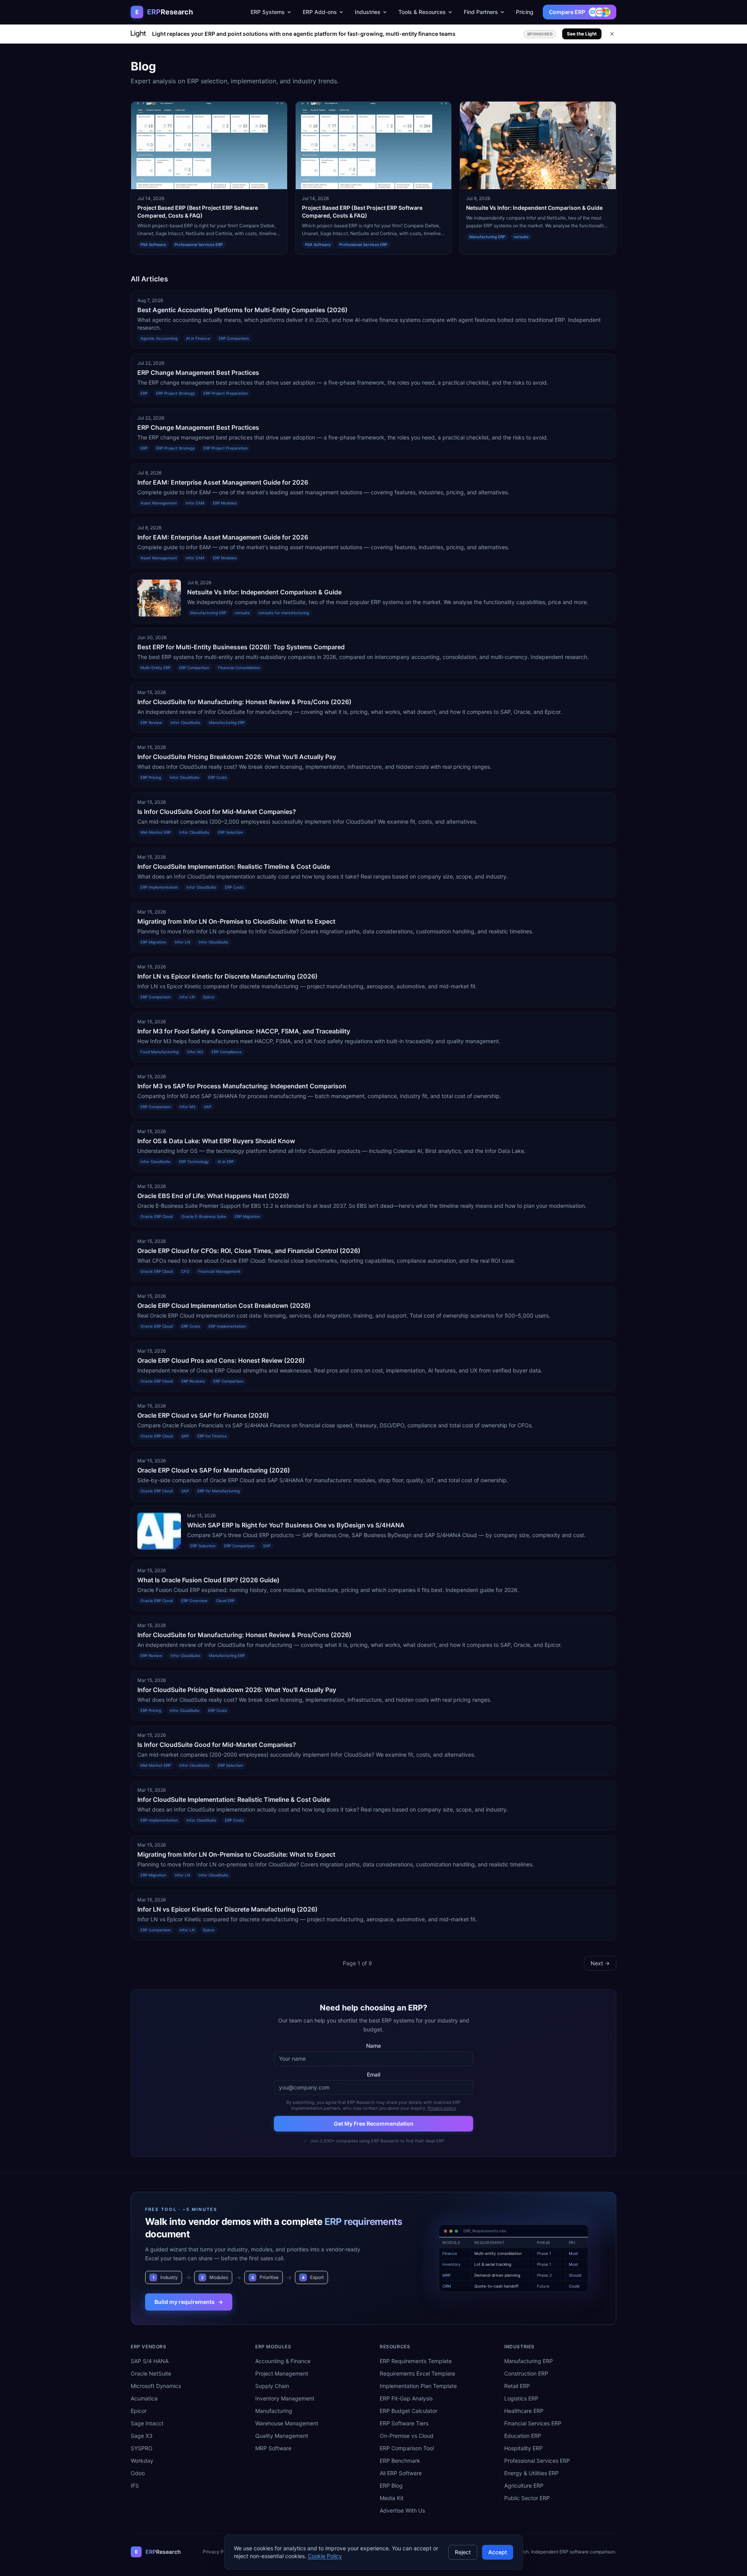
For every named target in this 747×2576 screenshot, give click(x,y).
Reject (463, 2552)
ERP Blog (391, 2486)
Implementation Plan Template (418, 2386)
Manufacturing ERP (529, 2361)
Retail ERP (517, 2386)
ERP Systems (268, 12)
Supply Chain (272, 2386)
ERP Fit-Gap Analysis (406, 2398)
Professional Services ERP (537, 2461)
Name (373, 2046)
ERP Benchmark (400, 2461)
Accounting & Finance (283, 2361)
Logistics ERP (521, 2398)
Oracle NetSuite (151, 2373)
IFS (135, 2486)
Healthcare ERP (524, 2411)
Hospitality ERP (523, 2448)
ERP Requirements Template (416, 2361)
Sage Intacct (147, 2423)
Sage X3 (142, 2436)
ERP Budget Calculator (409, 2411)
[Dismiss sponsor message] (612, 34)
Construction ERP (526, 2373)
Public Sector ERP (527, 2498)
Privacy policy (442, 2108)
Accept (498, 2552)
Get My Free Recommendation (374, 2124)
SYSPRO (142, 2448)
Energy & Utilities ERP (531, 2473)
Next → (600, 1963)
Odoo (138, 2473)
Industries (368, 12)
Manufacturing (274, 2411)
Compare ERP (567, 12)
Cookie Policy (325, 2556)
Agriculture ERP (524, 2486)
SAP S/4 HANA (150, 2361)
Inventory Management (285, 2398)
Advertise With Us (402, 2510)
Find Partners (481, 12)
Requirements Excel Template (417, 2373)
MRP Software (273, 2448)
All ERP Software (401, 2473)
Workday (142, 2461)
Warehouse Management (287, 2423)
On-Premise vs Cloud (407, 2436)
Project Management (282, 2373)
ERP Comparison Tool (407, 2448)
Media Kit (392, 2498)
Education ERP (523, 2436)
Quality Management (282, 2436)
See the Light (582, 34)
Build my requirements (189, 2302)
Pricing (525, 12)
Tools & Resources (422, 12)
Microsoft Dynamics (156, 2386)
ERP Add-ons (320, 12)
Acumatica (144, 2398)
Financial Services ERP (533, 2423)
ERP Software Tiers (404, 2423)
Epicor (139, 2411)
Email (373, 2074)
